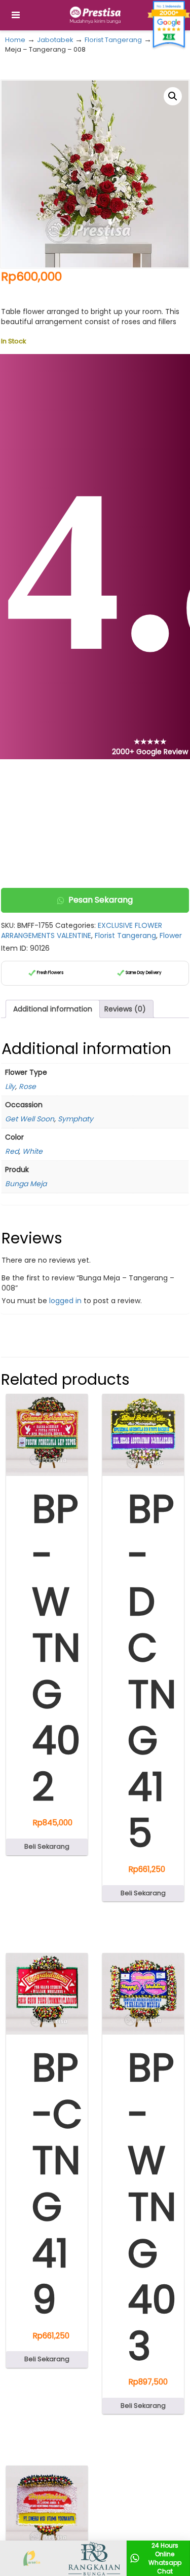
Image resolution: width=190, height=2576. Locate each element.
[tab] (53, 1009)
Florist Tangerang (113, 40)
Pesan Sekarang (101, 900)
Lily (10, 1086)
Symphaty (75, 1119)
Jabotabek (55, 40)
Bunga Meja (26, 1184)
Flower (171, 935)
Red (12, 1151)
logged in (65, 1301)
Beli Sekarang (47, 1846)
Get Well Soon (30, 1119)
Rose (27, 1086)
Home (15, 40)
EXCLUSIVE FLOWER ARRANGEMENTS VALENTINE (82, 930)
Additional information (53, 1009)
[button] (173, 96)
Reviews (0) (125, 1009)
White (32, 1151)
